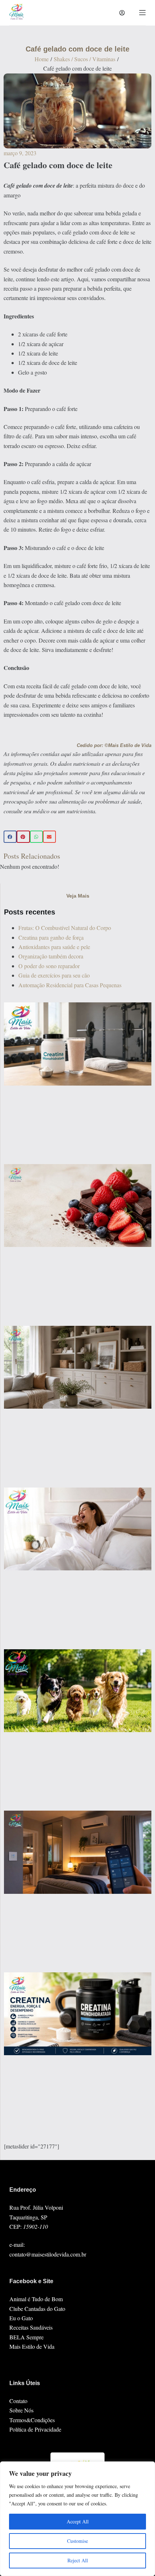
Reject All (78, 2560)
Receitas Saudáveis (31, 2327)
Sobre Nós (21, 2410)
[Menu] (142, 13)
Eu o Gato (21, 2318)
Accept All (78, 2521)
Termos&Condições (32, 2420)
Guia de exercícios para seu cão (54, 975)
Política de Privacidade (35, 2429)
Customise (77, 2541)
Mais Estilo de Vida (32, 2346)
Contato (18, 2401)
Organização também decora (51, 956)
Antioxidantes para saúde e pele (54, 947)
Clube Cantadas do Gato (37, 2309)
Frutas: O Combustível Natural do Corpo (65, 928)
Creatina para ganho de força (51, 937)
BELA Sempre (26, 2337)
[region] (77, 2519)
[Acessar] (122, 13)
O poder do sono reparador (49, 966)
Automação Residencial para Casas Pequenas (70, 985)
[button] (10, 837)
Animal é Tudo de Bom (36, 2299)
